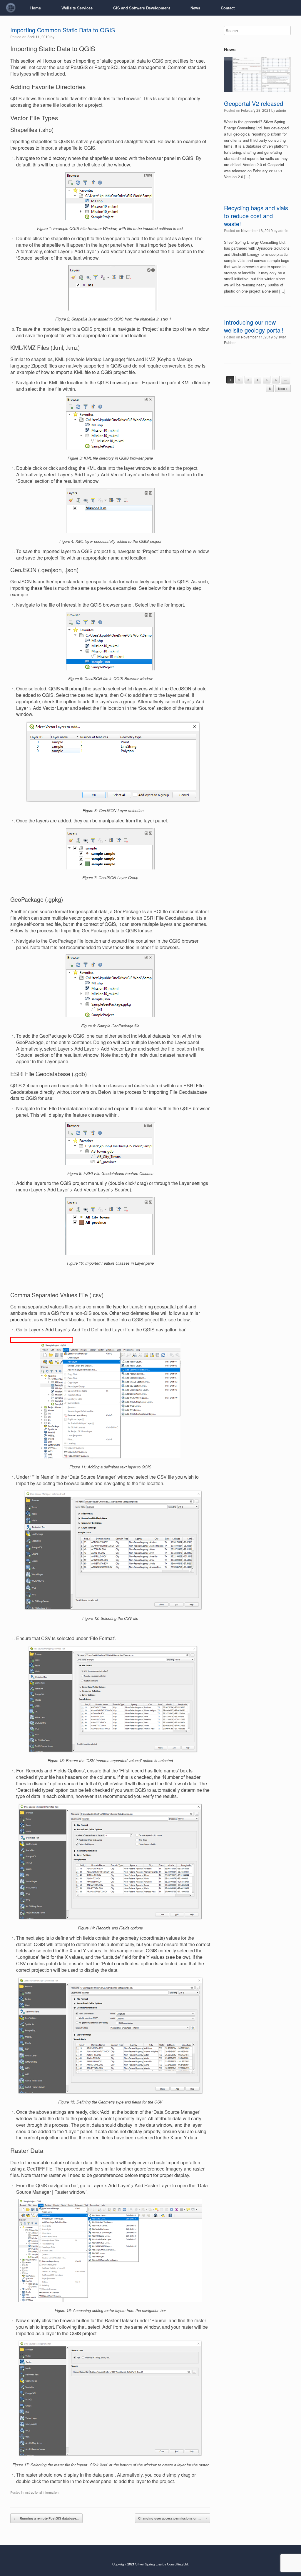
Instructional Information (41, 2492)
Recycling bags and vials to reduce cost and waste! (256, 216)
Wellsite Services (77, 8)
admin (281, 110)
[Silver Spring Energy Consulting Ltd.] (11, 8)
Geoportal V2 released (254, 103)
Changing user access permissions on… (173, 2518)
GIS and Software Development (142, 8)
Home (36, 8)
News (195, 8)
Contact (228, 8)
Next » (283, 389)
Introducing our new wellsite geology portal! (254, 326)
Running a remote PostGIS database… (46, 2518)
